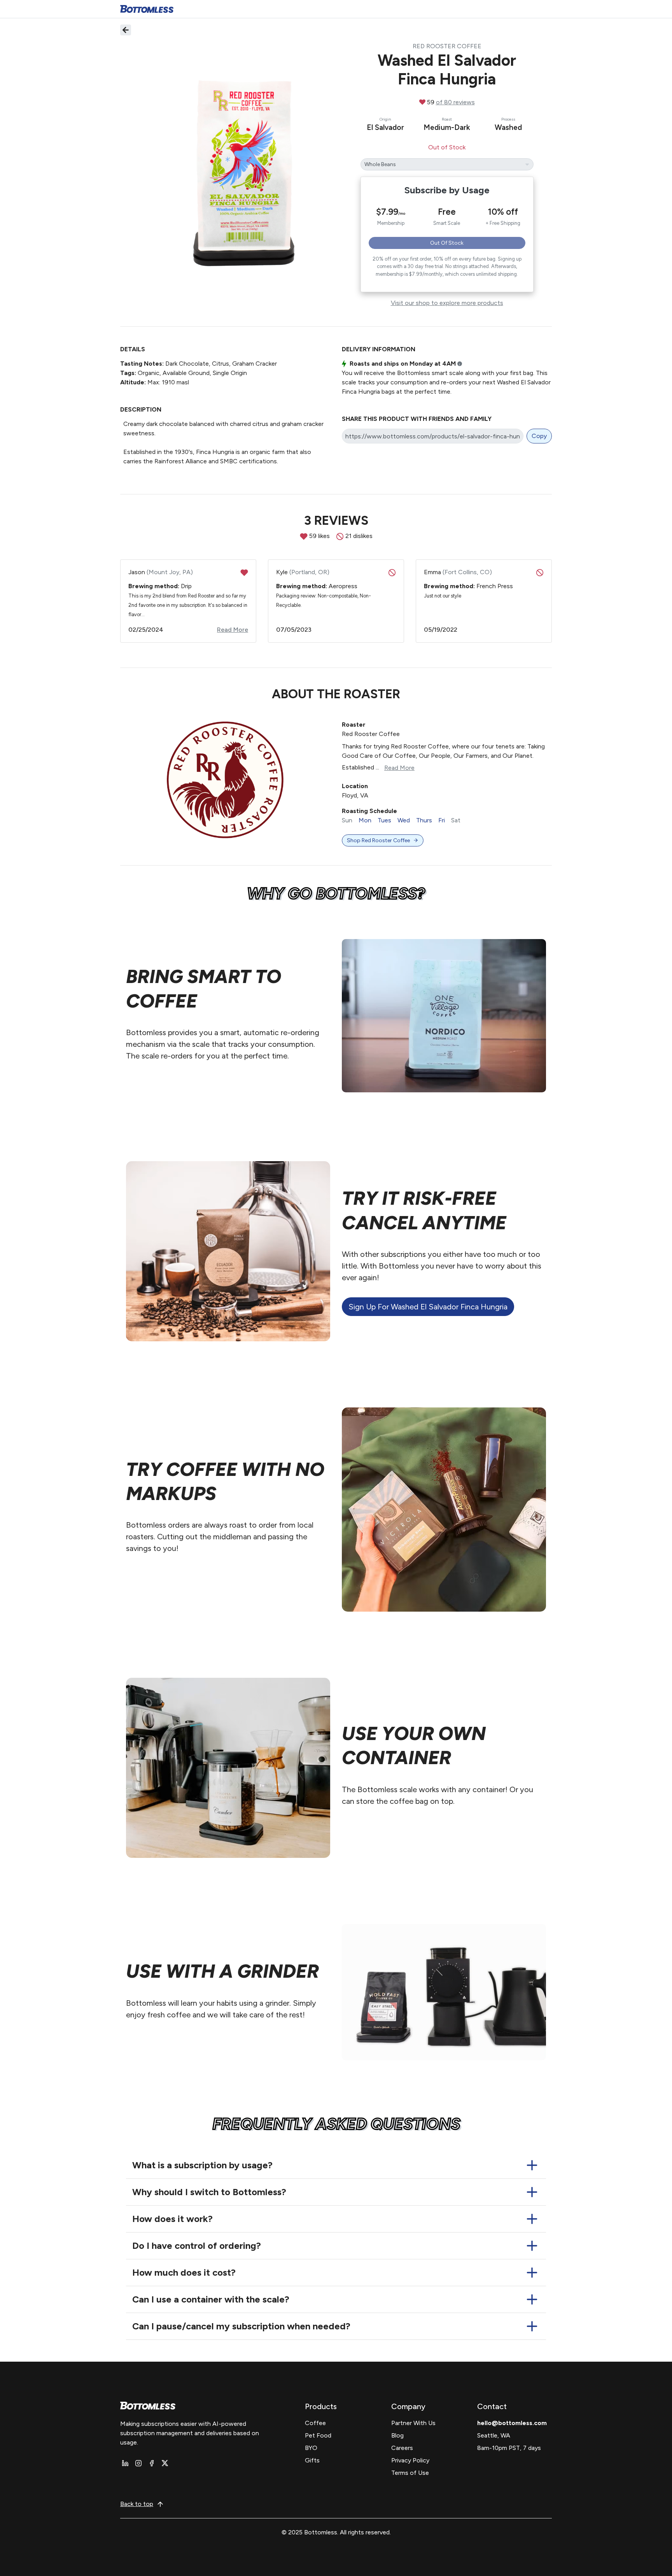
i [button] (460, 364)
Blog (397, 2435)
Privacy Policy (410, 2460)
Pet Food (318, 2435)
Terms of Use (410, 2473)
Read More (399, 768)
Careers (402, 2448)
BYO (311, 2448)
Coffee (315, 2423)
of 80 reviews (455, 102)
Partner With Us (413, 2423)
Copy (539, 436)
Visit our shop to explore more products (447, 303)
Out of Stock (447, 243)
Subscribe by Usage (447, 190)
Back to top (137, 2504)
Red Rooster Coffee (447, 46)
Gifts (312, 2460)
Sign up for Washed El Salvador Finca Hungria (428, 1307)
